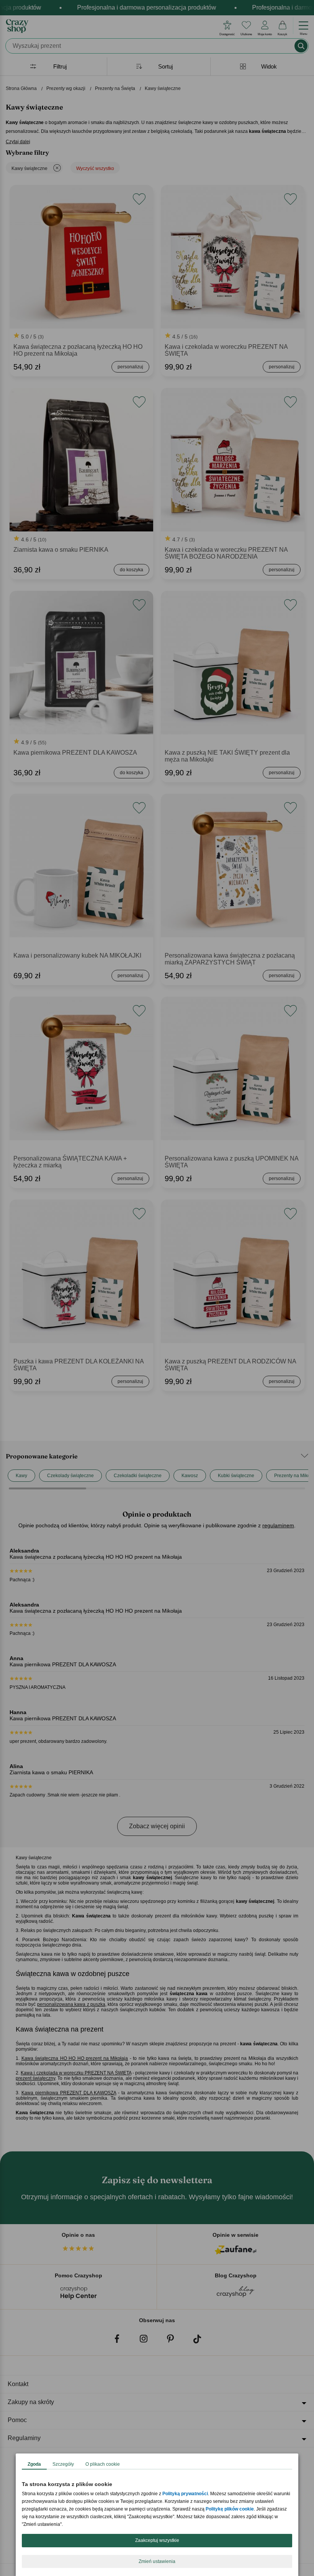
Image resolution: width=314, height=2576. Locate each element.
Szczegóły (63, 2464)
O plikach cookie (103, 2464)
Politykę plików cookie (230, 2509)
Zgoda (34, 2464)
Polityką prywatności (185, 2494)
